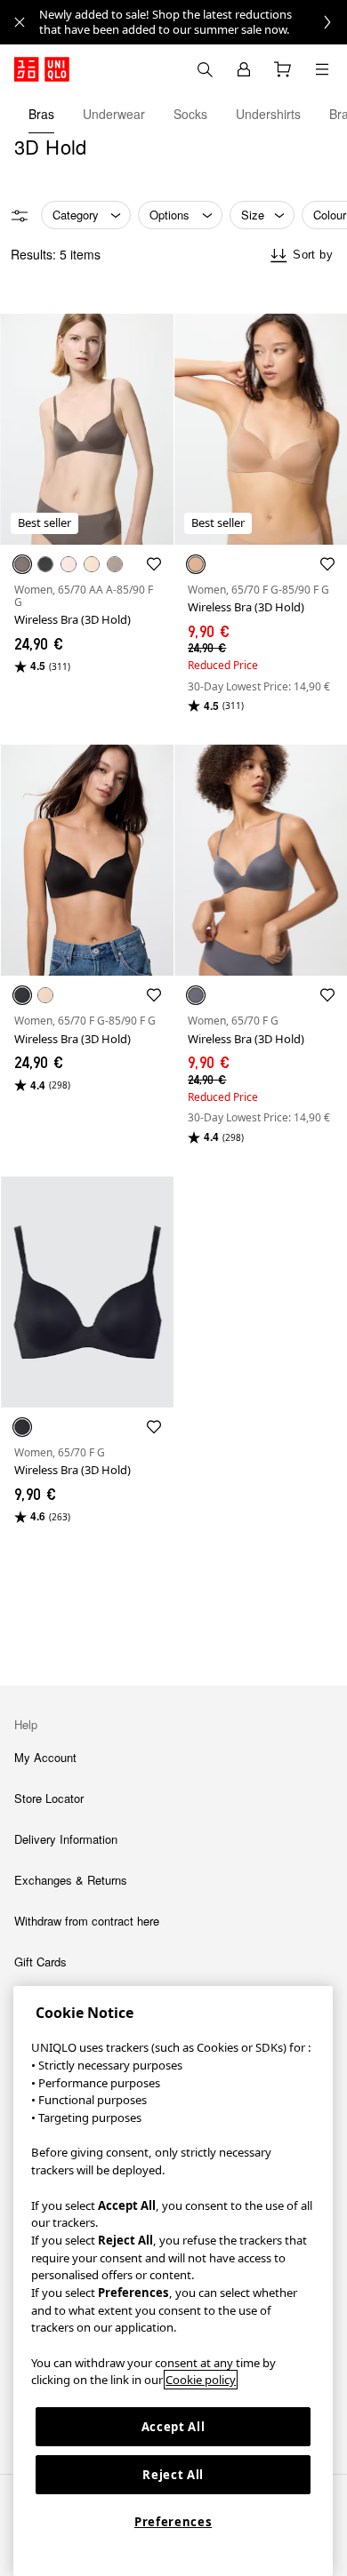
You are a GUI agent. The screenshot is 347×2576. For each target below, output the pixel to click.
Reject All (173, 2475)
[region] (173, 2281)
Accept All (173, 2427)
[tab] (41, 114)
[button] (87, 429)
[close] (20, 22)
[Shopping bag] (283, 69)
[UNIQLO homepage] (42, 69)
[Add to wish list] (154, 564)
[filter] (20, 216)
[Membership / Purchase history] (244, 69)
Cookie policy (201, 2380)
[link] (193, 22)
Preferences (173, 2522)
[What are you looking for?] (205, 69)
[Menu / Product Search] (322, 69)
